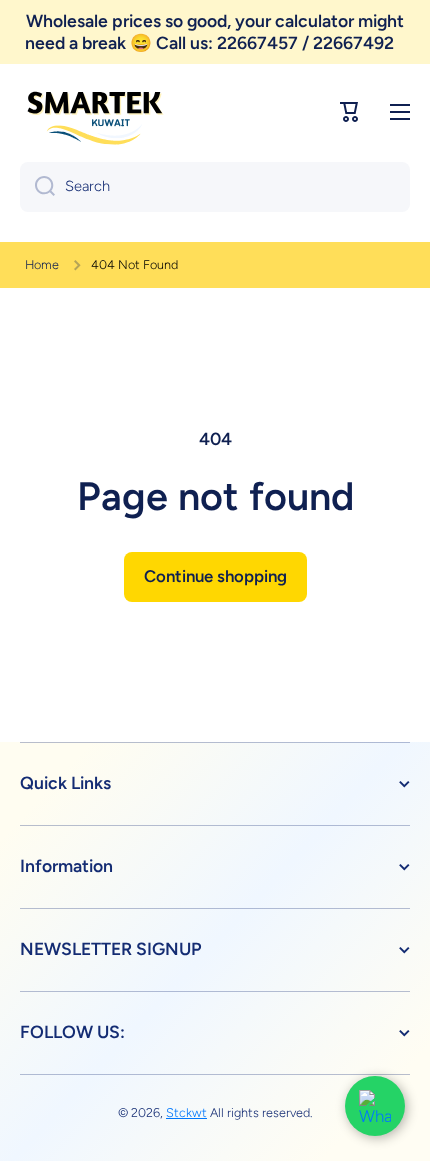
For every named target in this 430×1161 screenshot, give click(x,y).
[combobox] (215, 187)
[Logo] (95, 112)
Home (42, 264)
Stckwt (186, 1112)
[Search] (37, 187)
